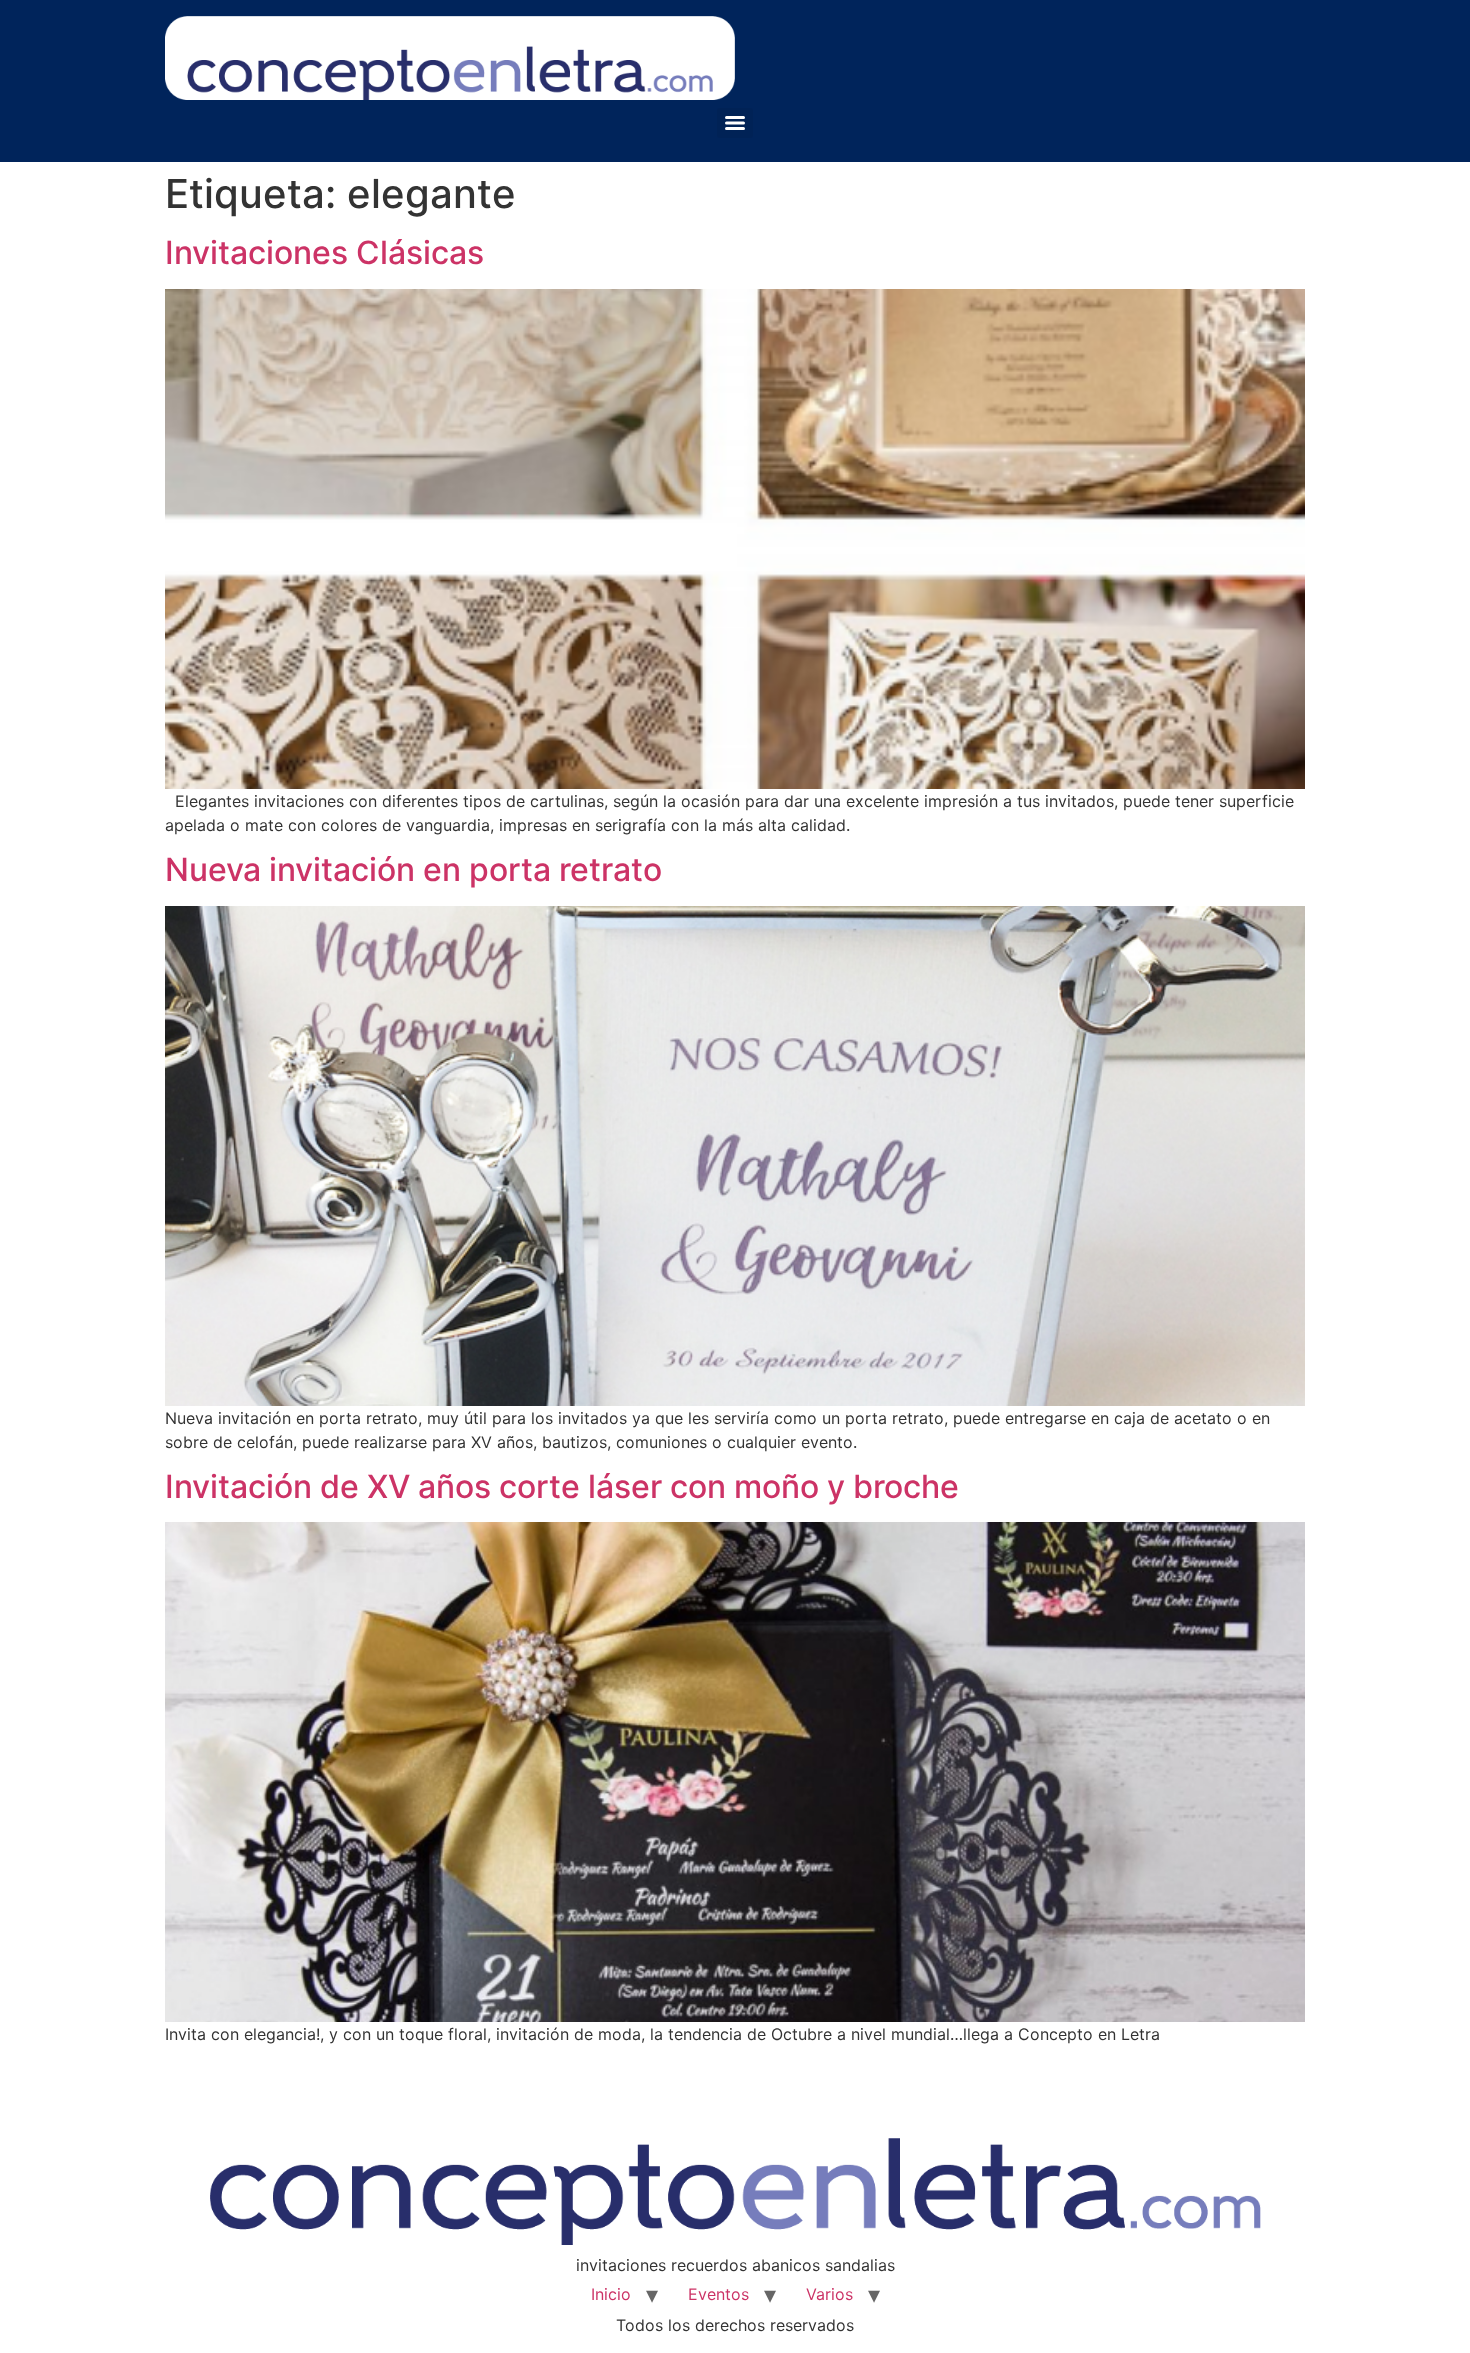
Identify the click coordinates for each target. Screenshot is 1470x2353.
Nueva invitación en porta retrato (413, 869)
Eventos (718, 2294)
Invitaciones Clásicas (324, 252)
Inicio (611, 2294)
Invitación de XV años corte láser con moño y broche (562, 1486)
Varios (829, 2294)
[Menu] (735, 123)
